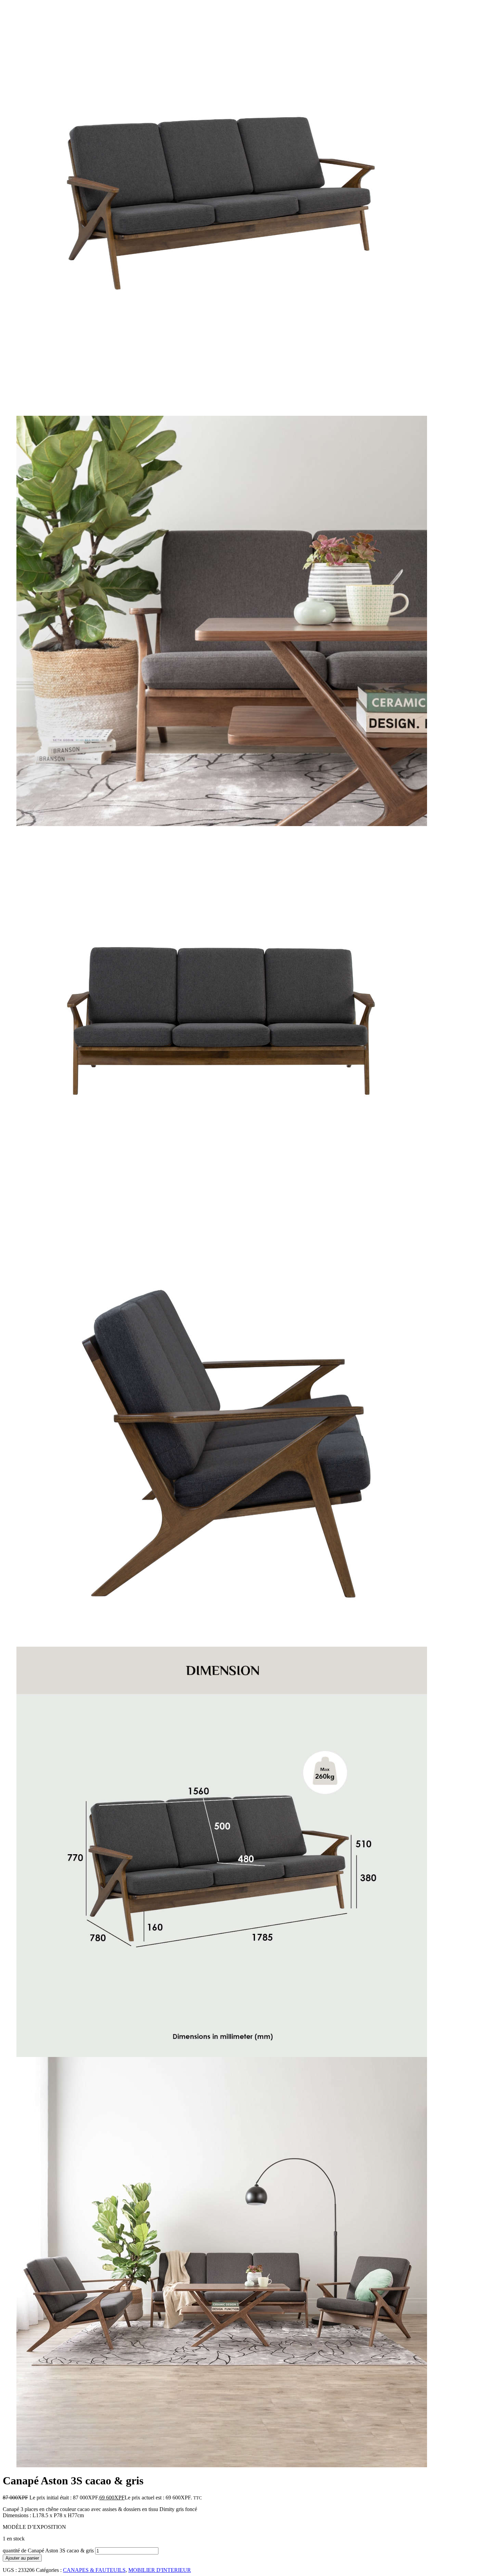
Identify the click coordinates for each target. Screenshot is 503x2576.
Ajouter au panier (22, 2558)
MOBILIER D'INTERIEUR (160, 2570)
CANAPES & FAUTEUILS (94, 2570)
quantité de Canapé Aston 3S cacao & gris (48, 2551)
